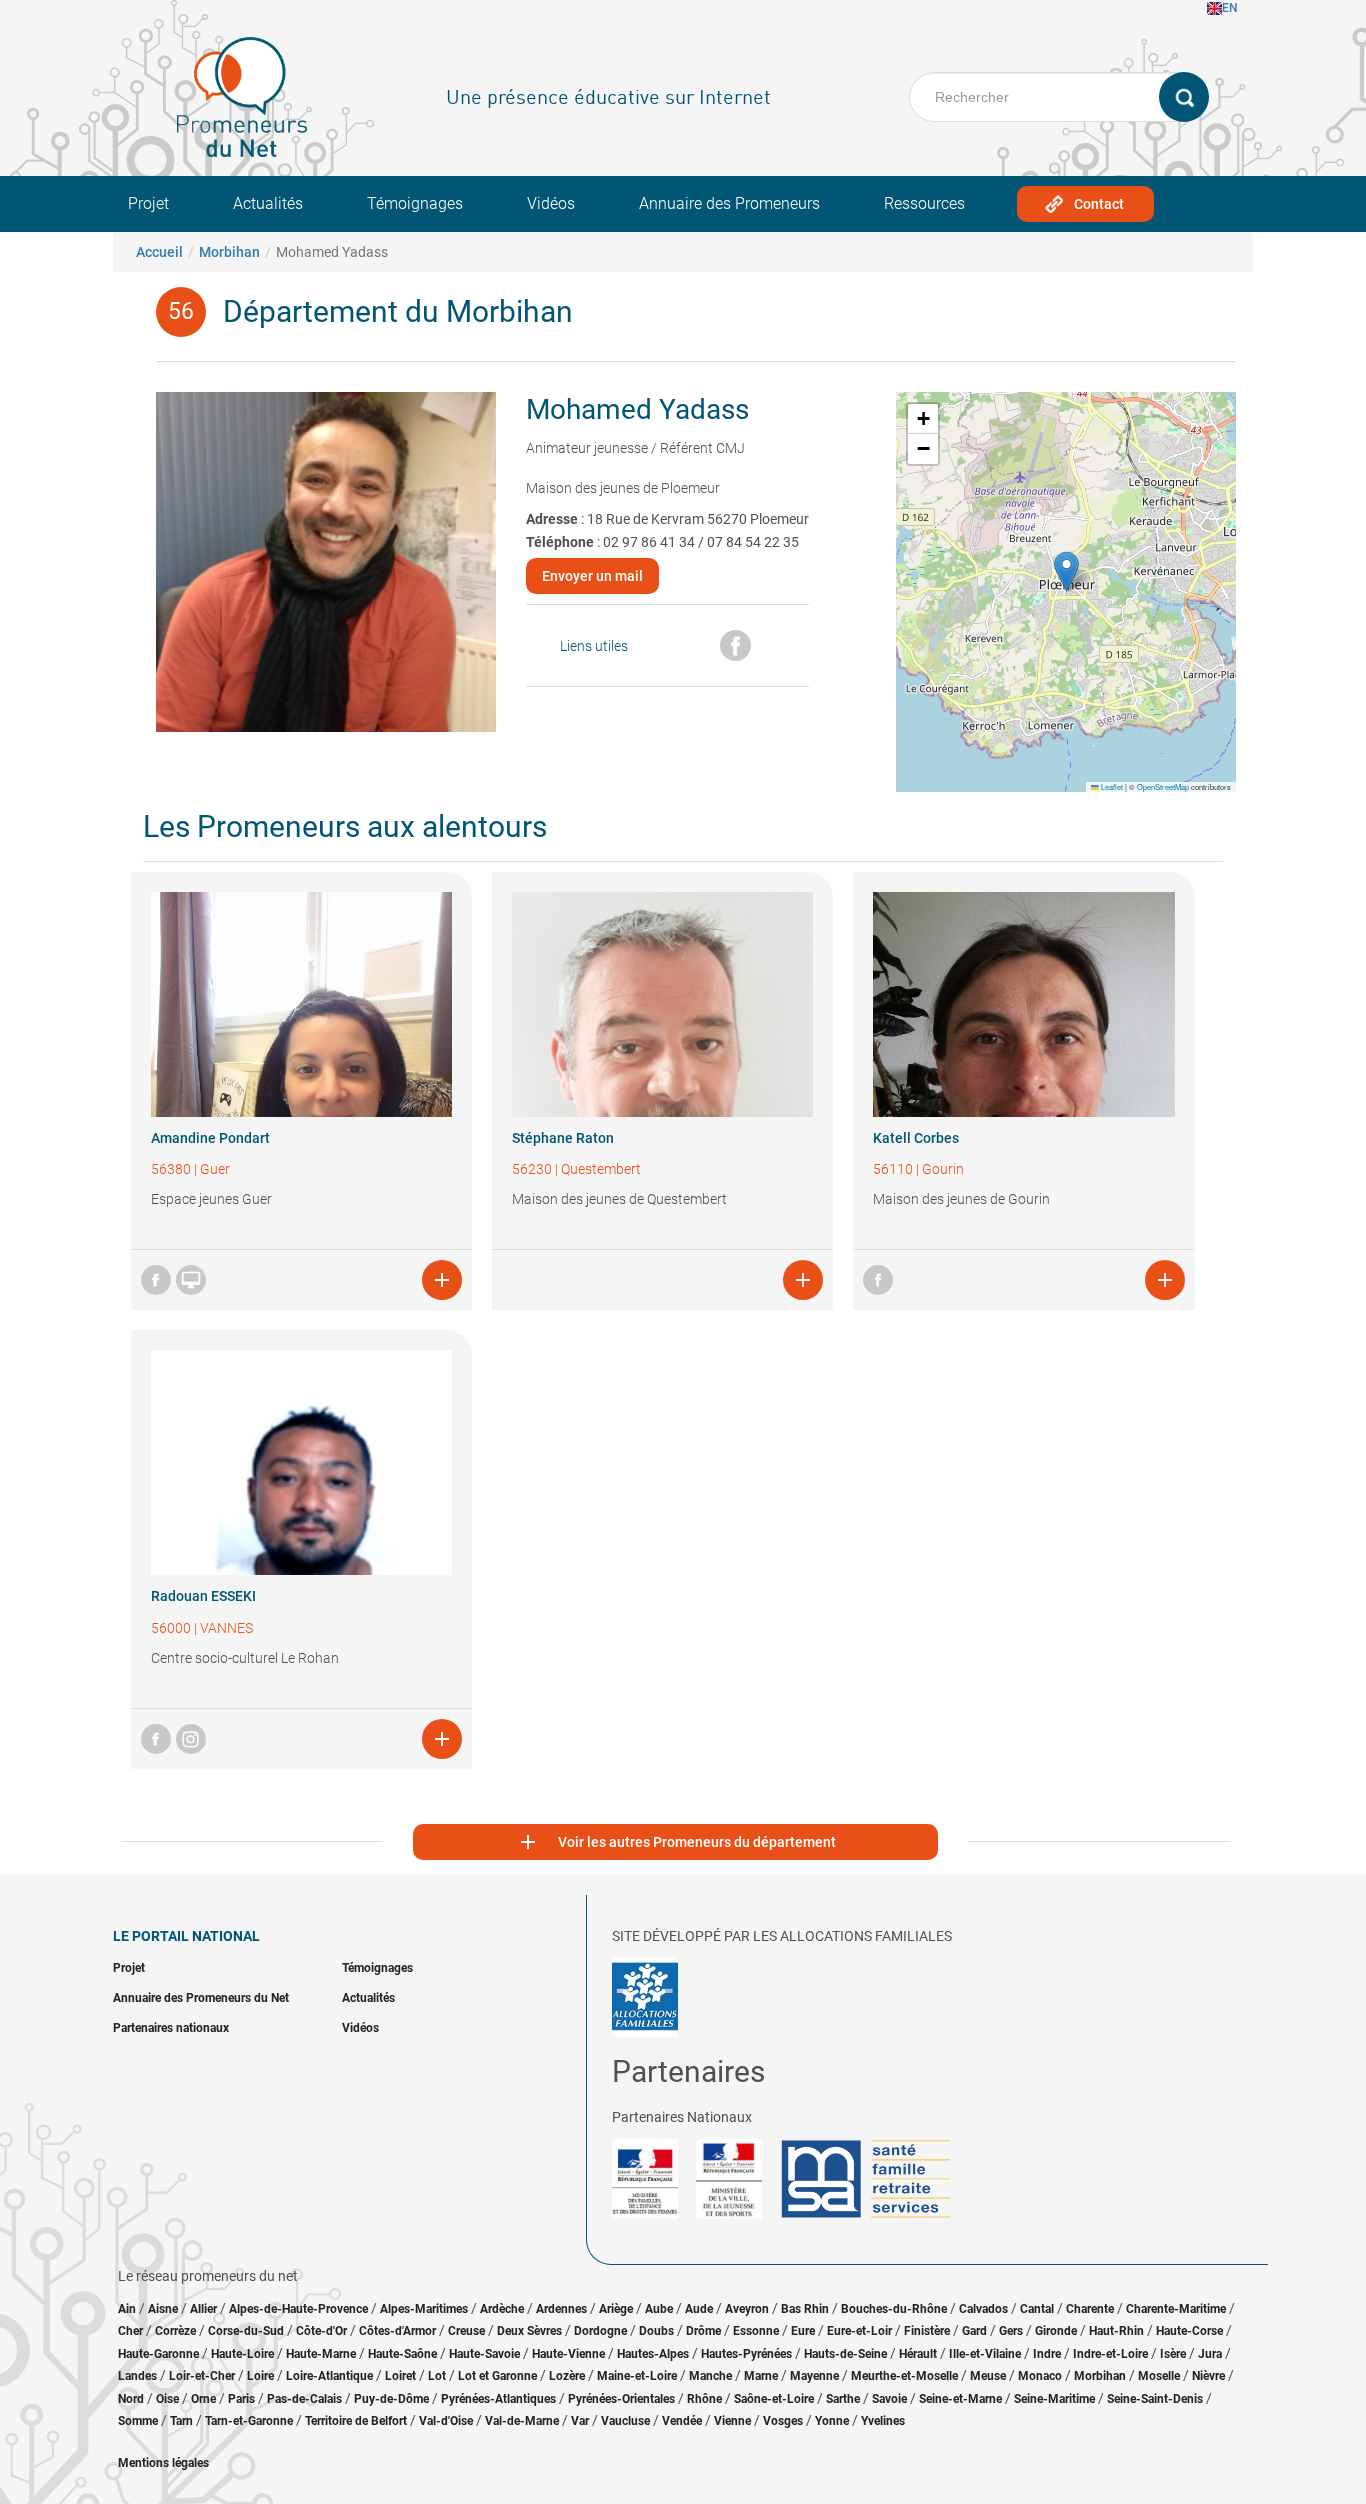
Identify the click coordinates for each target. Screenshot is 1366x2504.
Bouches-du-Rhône (894, 2309)
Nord (131, 2399)
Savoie (889, 2399)
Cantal (1037, 2309)
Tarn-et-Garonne (249, 2421)
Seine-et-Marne (960, 2399)
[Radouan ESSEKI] (301, 1462)
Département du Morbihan (398, 311)
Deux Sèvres (529, 2331)
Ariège (616, 2309)
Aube (659, 2309)
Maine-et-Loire (637, 2376)
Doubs (656, 2331)
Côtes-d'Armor (397, 2331)
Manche (710, 2376)
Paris (241, 2399)
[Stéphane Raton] (662, 1004)
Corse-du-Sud (246, 2331)
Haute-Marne (321, 2354)
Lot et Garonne (497, 2376)
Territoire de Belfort (356, 2421)
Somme (138, 2421)
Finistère (927, 2331)
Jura (1210, 2354)
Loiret (400, 2376)
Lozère (567, 2376)
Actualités (268, 203)
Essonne (756, 2331)
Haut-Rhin (1116, 2331)
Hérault (918, 2354)
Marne (761, 2376)
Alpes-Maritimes (424, 2309)
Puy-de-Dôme (391, 2399)
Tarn (181, 2421)
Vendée (682, 2421)
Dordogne (600, 2331)
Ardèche (502, 2309)
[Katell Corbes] (1023, 1004)
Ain (128, 2309)
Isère (1173, 2354)
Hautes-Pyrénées (746, 2354)
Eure (803, 2331)
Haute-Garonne (158, 2354)
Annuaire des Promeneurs (729, 203)
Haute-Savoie (484, 2354)
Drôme (703, 2331)
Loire (260, 2376)
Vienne (732, 2421)
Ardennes (561, 2309)
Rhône (704, 2399)
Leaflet (1111, 786)
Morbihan (229, 252)
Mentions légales (163, 2463)
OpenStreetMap (1163, 786)
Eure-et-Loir (859, 2331)
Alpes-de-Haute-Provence (298, 2309)
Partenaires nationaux (171, 2028)
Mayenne (814, 2376)
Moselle (1159, 2376)
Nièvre (1208, 2376)
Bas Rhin (805, 2309)
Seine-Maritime (1054, 2399)
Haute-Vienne (568, 2354)
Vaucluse (625, 2421)
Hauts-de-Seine (845, 2354)
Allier (203, 2309)
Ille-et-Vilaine (985, 2354)
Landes (137, 2376)
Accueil (159, 252)
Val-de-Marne (522, 2421)
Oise (167, 2399)
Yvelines (883, 2421)
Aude (699, 2309)
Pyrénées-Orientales (621, 2399)
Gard (974, 2331)
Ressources (924, 203)
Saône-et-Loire (774, 2399)
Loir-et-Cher (202, 2376)
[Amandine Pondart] (301, 1004)
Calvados (983, 2309)
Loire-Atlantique (329, 2376)
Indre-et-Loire (1110, 2354)
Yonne (832, 2421)
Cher (130, 2331)
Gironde (1056, 2331)
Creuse (466, 2331)
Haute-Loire (242, 2354)
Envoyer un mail (592, 576)
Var (580, 2421)
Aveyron (747, 2309)
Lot (437, 2376)
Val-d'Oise (446, 2421)
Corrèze (175, 2331)
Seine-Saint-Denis (1155, 2399)
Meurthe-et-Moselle (904, 2376)
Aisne (163, 2309)
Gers (1011, 2331)
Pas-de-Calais (304, 2399)
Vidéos (551, 203)
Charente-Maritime (1176, 2309)
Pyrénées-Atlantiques (498, 2399)
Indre (1047, 2354)
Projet (148, 203)
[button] (1066, 571)
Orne (203, 2399)
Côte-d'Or (321, 2331)
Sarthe (843, 2399)
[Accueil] (242, 97)
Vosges (783, 2421)
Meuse (988, 2376)
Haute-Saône (402, 2354)
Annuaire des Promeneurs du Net (201, 1998)
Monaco (1040, 2376)
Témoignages (415, 203)
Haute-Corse (1189, 2331)
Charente (1090, 2309)
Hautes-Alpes (653, 2354)
